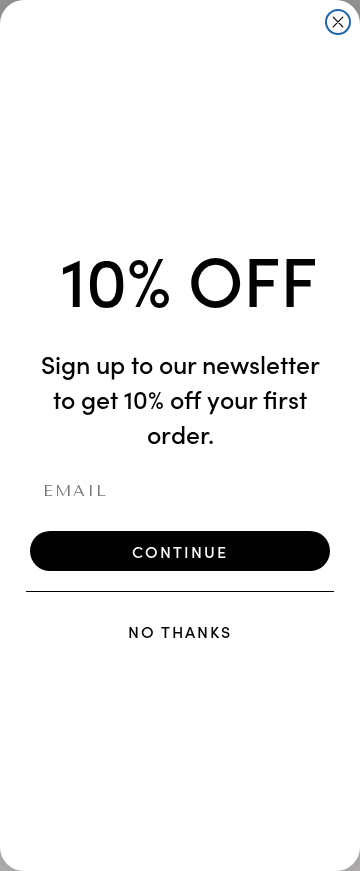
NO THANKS (180, 631)
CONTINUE (180, 551)
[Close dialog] (338, 22)
